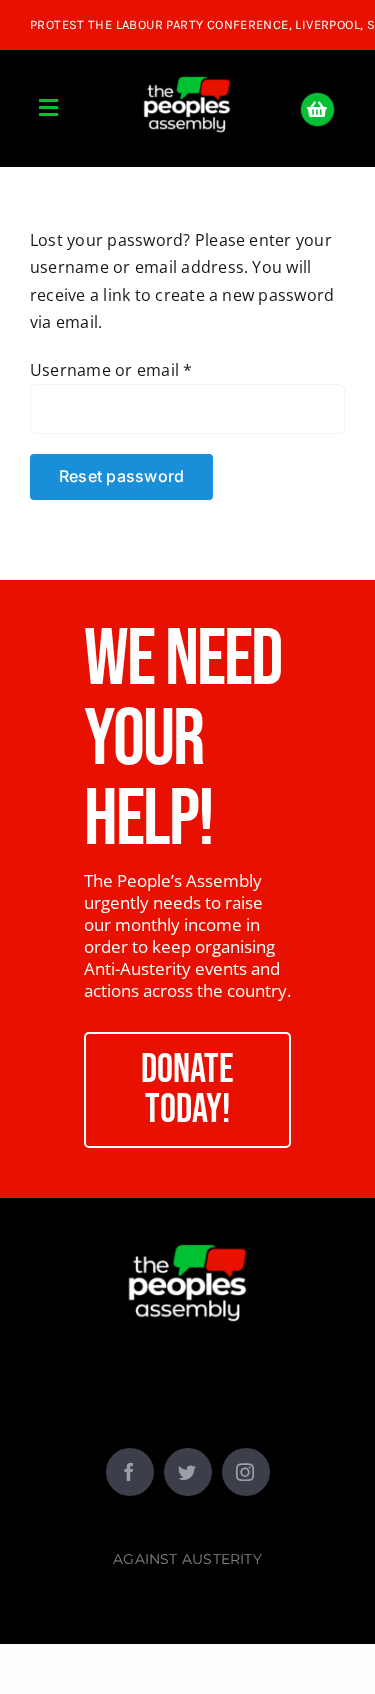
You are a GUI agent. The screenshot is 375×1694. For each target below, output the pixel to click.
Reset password (121, 476)
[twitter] (188, 1472)
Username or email (111, 370)
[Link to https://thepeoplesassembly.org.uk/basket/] (317, 109)
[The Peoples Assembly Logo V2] (187, 65)
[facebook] (130, 1472)
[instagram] (246, 1472)
